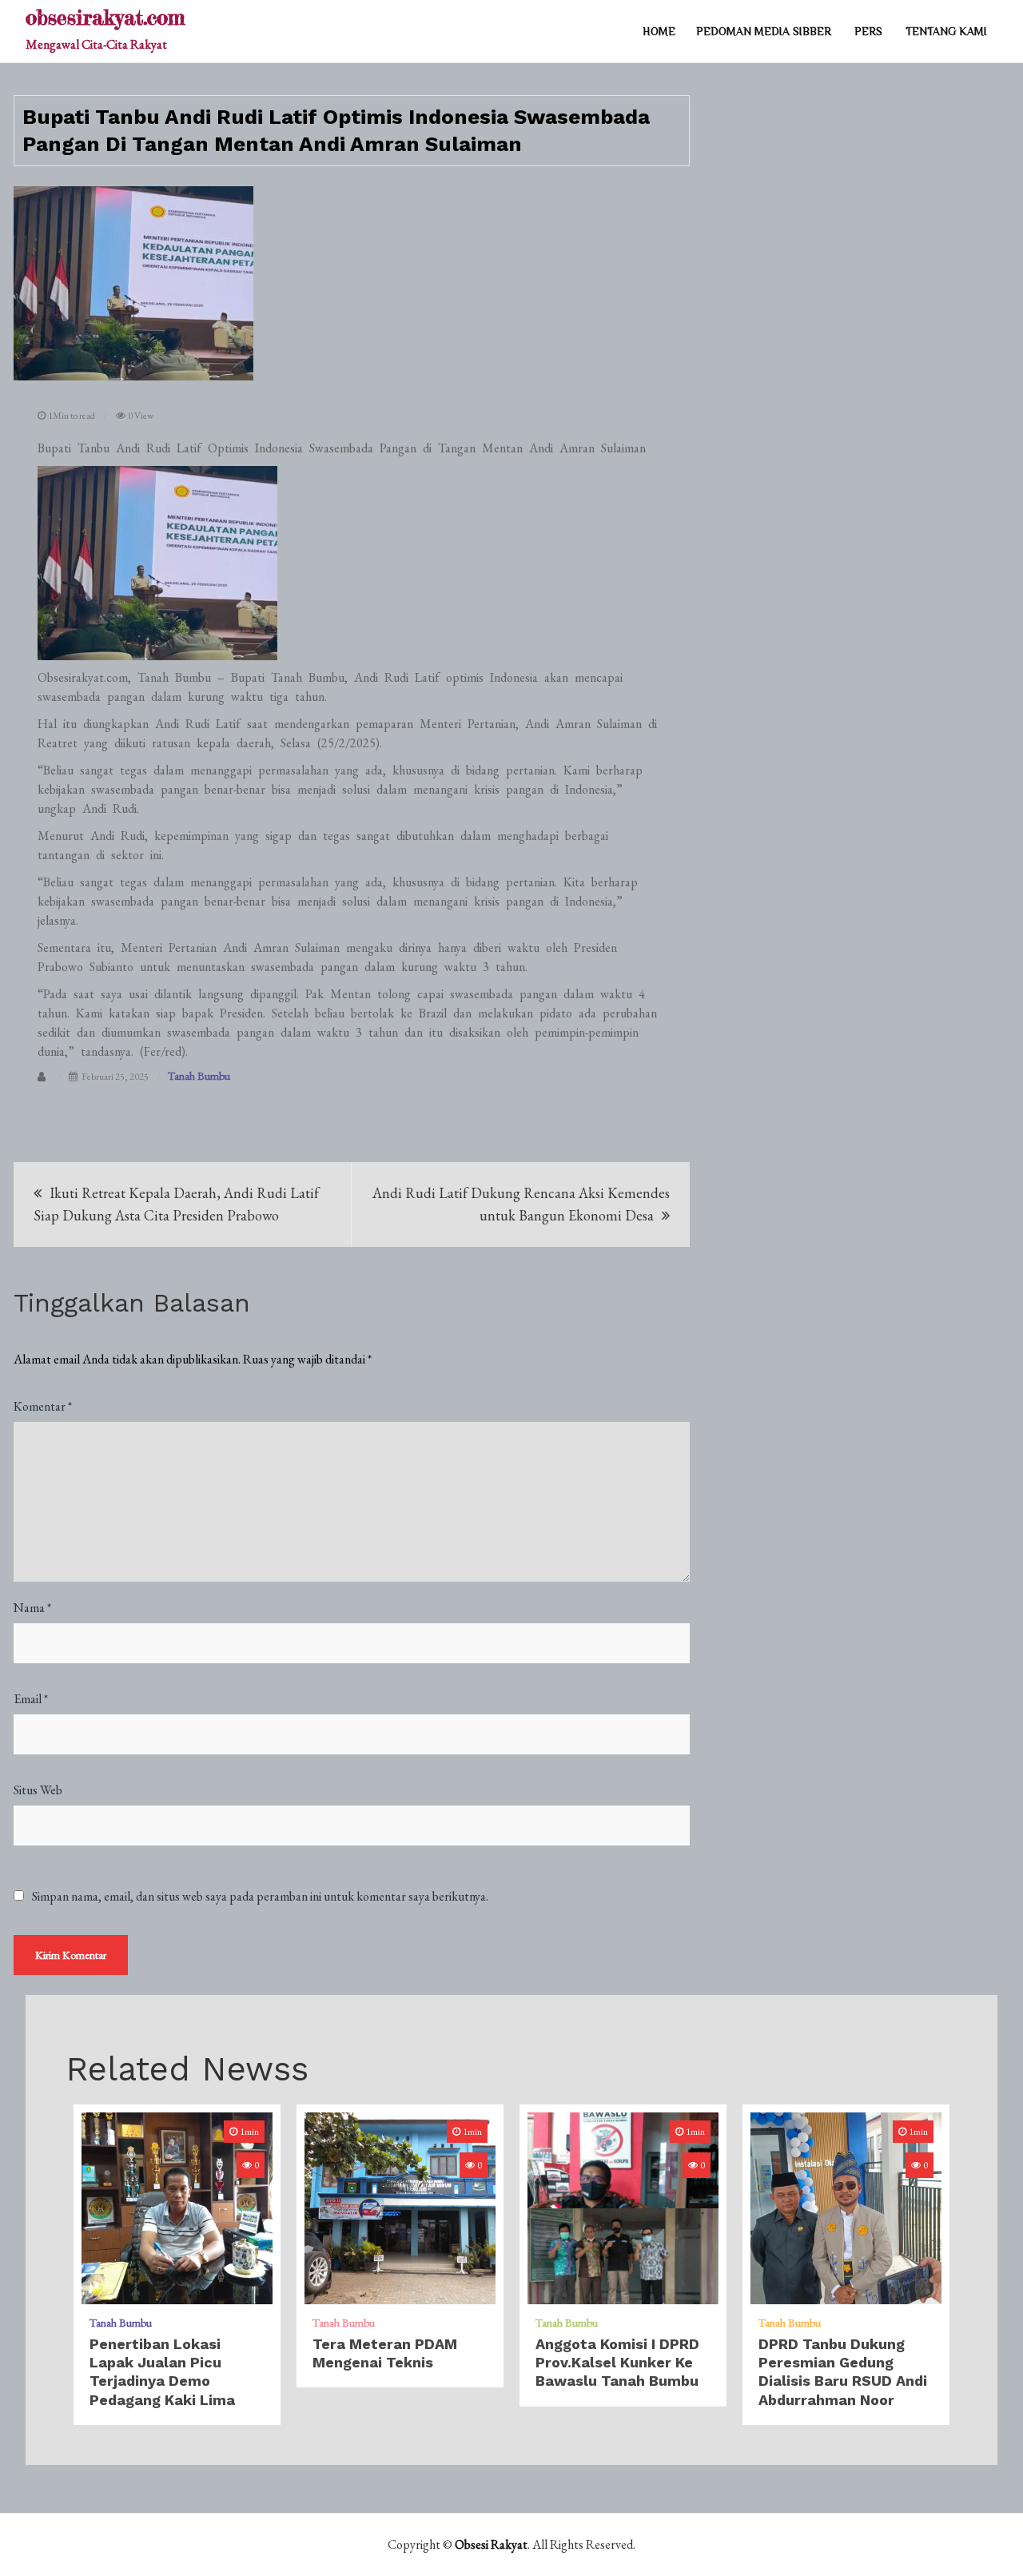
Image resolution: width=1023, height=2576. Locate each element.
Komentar (43, 1406)
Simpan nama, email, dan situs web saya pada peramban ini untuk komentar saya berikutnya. (260, 1897)
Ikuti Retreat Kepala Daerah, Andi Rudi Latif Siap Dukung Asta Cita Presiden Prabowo (176, 1204)
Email (31, 1699)
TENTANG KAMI (946, 31)
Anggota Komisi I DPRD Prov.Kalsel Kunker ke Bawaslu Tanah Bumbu (617, 2363)
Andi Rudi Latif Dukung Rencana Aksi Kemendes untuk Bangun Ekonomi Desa (521, 1204)
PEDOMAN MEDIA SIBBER (764, 31)
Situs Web (38, 1790)
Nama (32, 1608)
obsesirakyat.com (105, 17)
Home (659, 31)
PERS (868, 31)
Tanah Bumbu (199, 1076)
